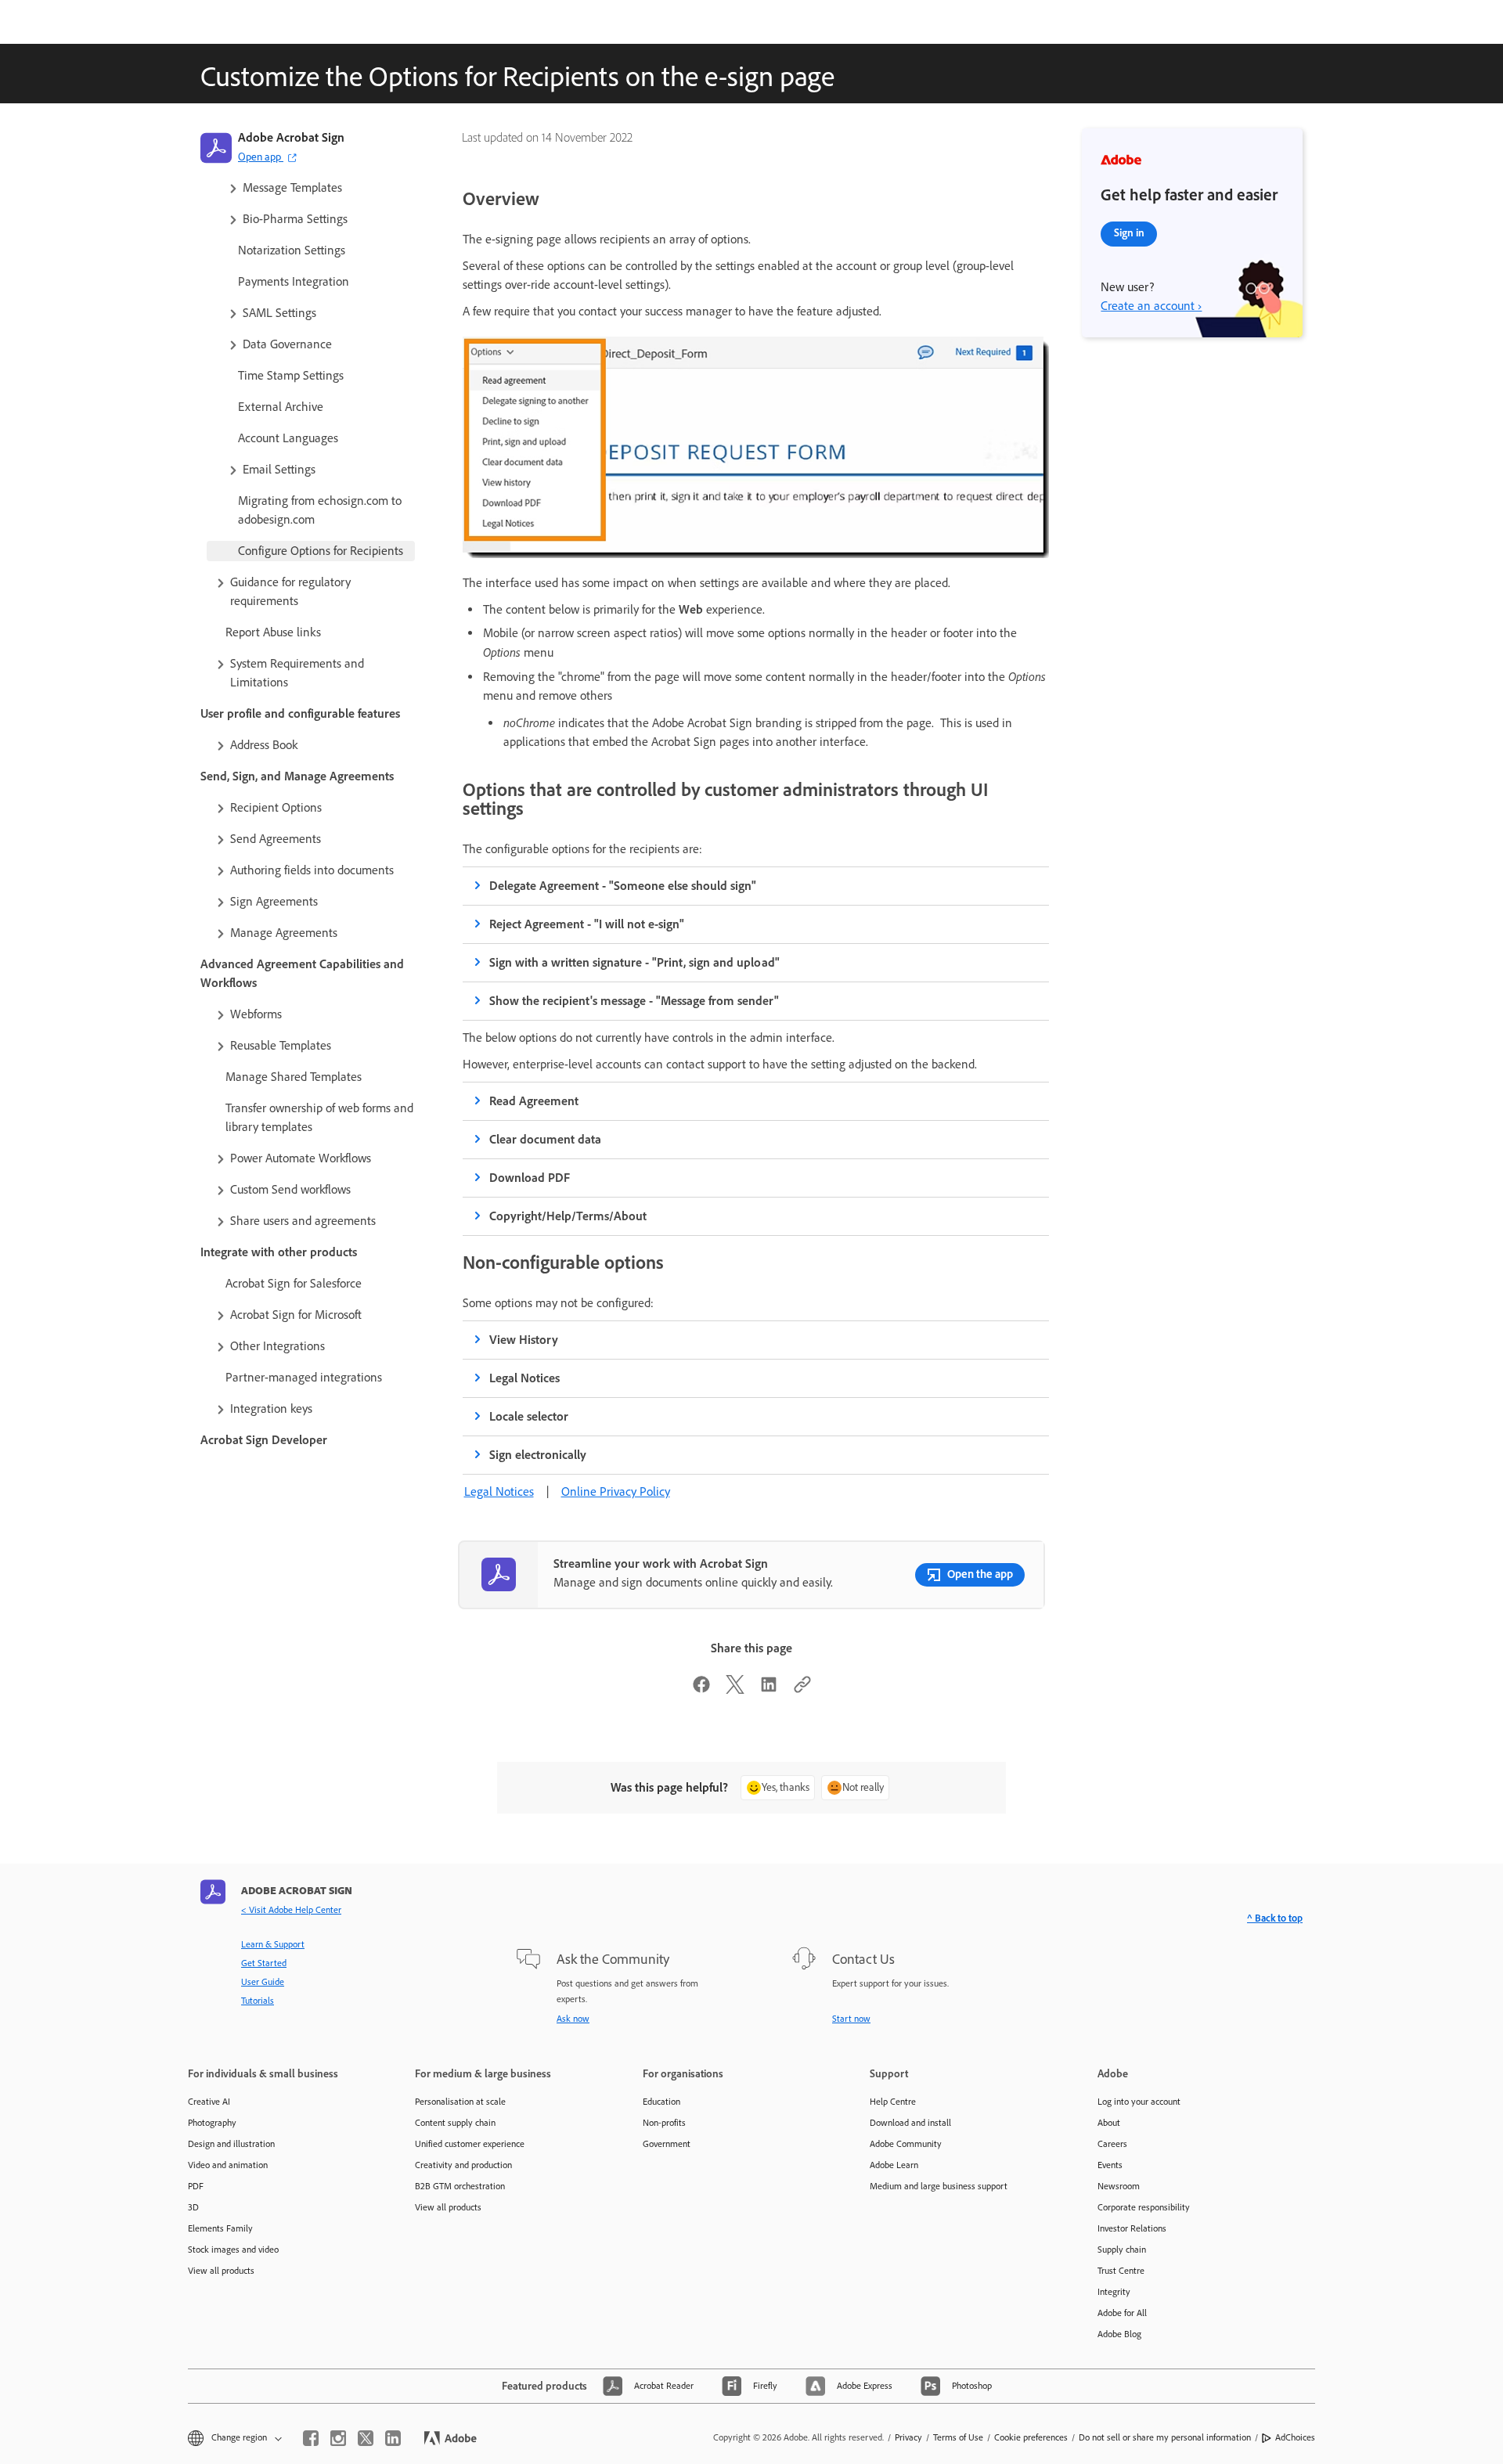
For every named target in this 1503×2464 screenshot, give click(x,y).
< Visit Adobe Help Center (291, 1910)
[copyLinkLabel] (802, 1689)
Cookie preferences (1031, 2437)
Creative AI (209, 2102)
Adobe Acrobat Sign (291, 137)
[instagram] (338, 2438)
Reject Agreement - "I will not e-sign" (587, 924)
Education (661, 2102)
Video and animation (228, 2165)
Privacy (908, 2437)
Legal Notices (524, 1378)
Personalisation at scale (460, 2102)
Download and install (910, 2123)
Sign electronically (538, 1455)
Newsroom (1119, 2186)
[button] (320, 188)
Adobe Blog (1119, 2334)
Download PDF (530, 1178)
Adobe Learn (894, 2165)
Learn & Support (273, 1944)
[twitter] (366, 2438)
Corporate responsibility (1144, 2207)
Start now (851, 2019)
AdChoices (1295, 2437)
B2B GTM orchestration (460, 2186)
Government (667, 2144)
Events (1110, 2165)
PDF (196, 2186)
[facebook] (311, 2438)
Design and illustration (231, 2144)
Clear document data (545, 1139)
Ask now (573, 2019)
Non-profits (664, 2123)
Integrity (1114, 2292)
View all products (221, 2271)
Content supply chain (455, 2123)
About (1109, 2123)
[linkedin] (393, 2438)
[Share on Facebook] (701, 1689)
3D (193, 2207)
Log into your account (1139, 2102)
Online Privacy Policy (616, 1491)
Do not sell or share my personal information (1165, 2437)
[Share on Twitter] (735, 1689)
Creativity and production (463, 2165)
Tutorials (258, 2001)
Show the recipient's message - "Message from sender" (634, 1001)
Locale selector (529, 1416)
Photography (212, 2123)
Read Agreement (534, 1101)
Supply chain (1122, 2250)
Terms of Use (958, 2437)
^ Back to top (1275, 1918)
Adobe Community (906, 2144)
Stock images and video (233, 2250)
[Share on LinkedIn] (769, 1689)
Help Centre (893, 2102)
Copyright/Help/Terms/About (568, 1216)
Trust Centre (1121, 2271)
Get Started (264, 1963)
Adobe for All (1122, 2313)
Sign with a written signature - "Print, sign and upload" (634, 962)
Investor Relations (1132, 2228)
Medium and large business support (939, 2186)
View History (524, 1340)
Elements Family (220, 2228)
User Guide (263, 1982)
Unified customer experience (470, 2144)
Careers (1112, 2144)
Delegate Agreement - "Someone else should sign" (623, 886)
